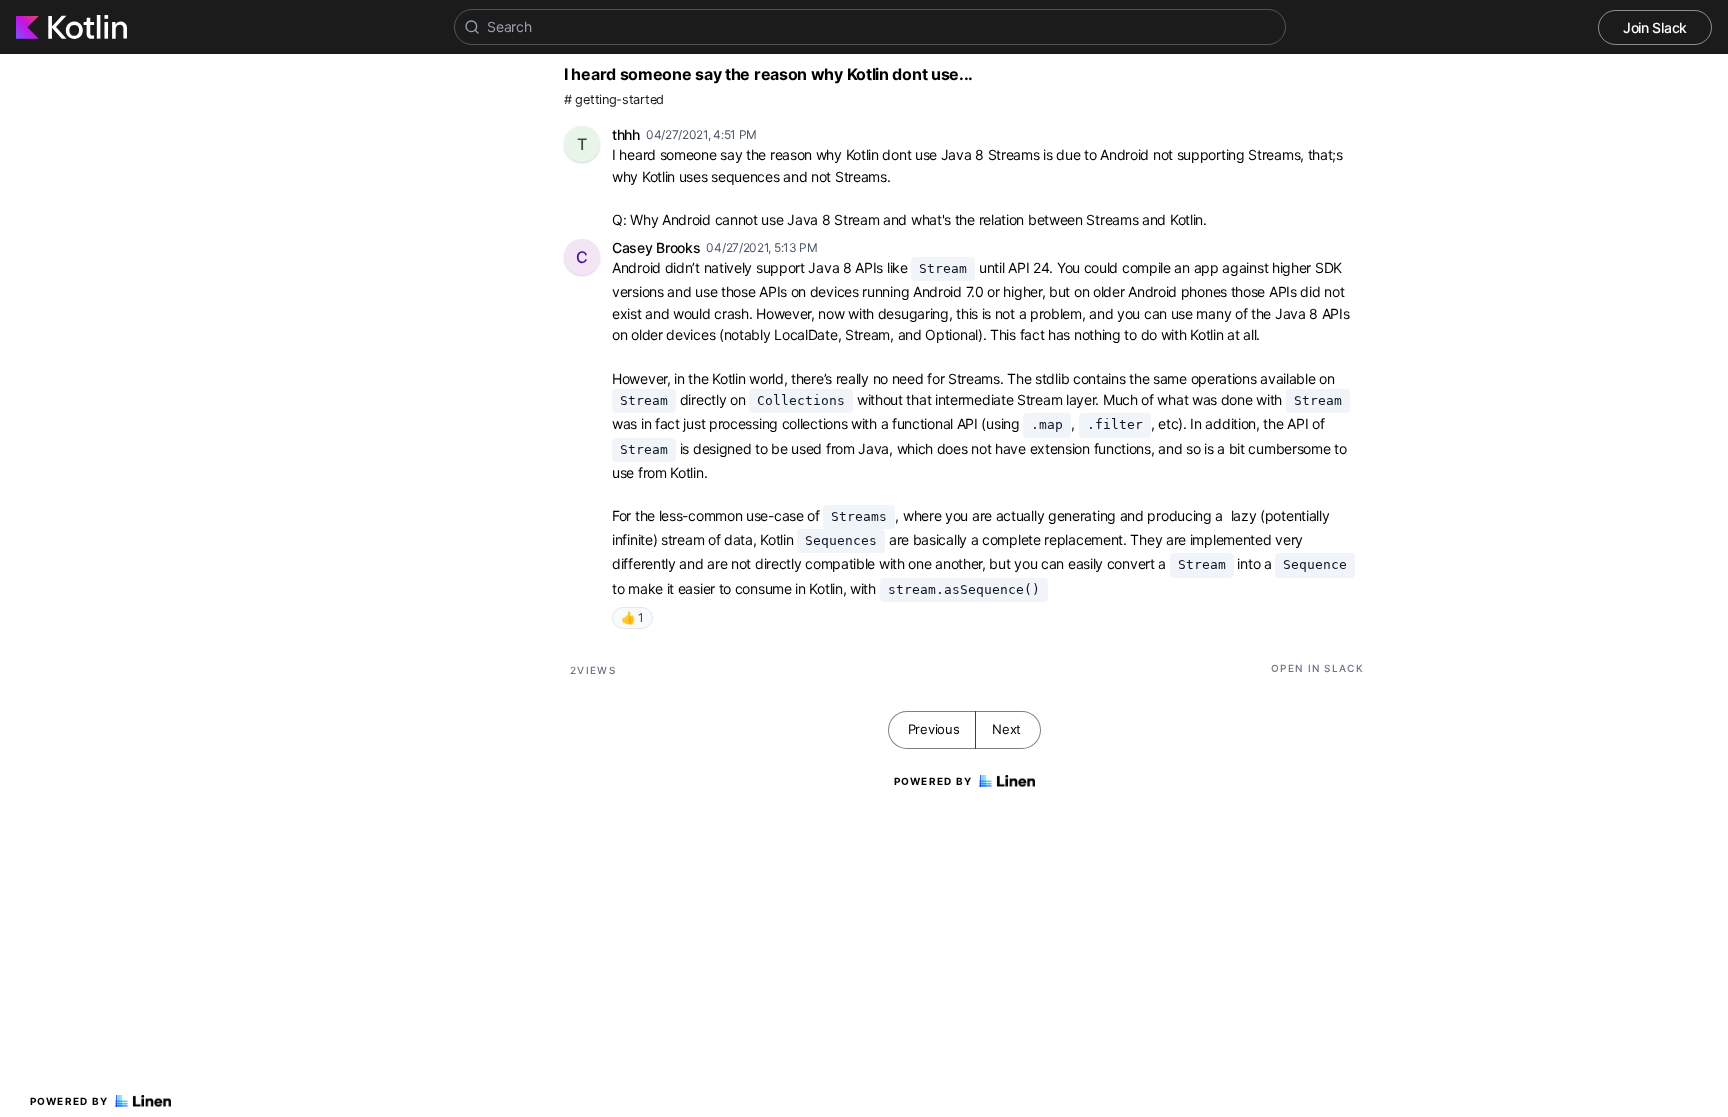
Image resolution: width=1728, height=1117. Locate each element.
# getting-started (614, 99)
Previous (934, 729)
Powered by (69, 1101)
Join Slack (1655, 27)
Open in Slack (1317, 668)
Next (1006, 729)
